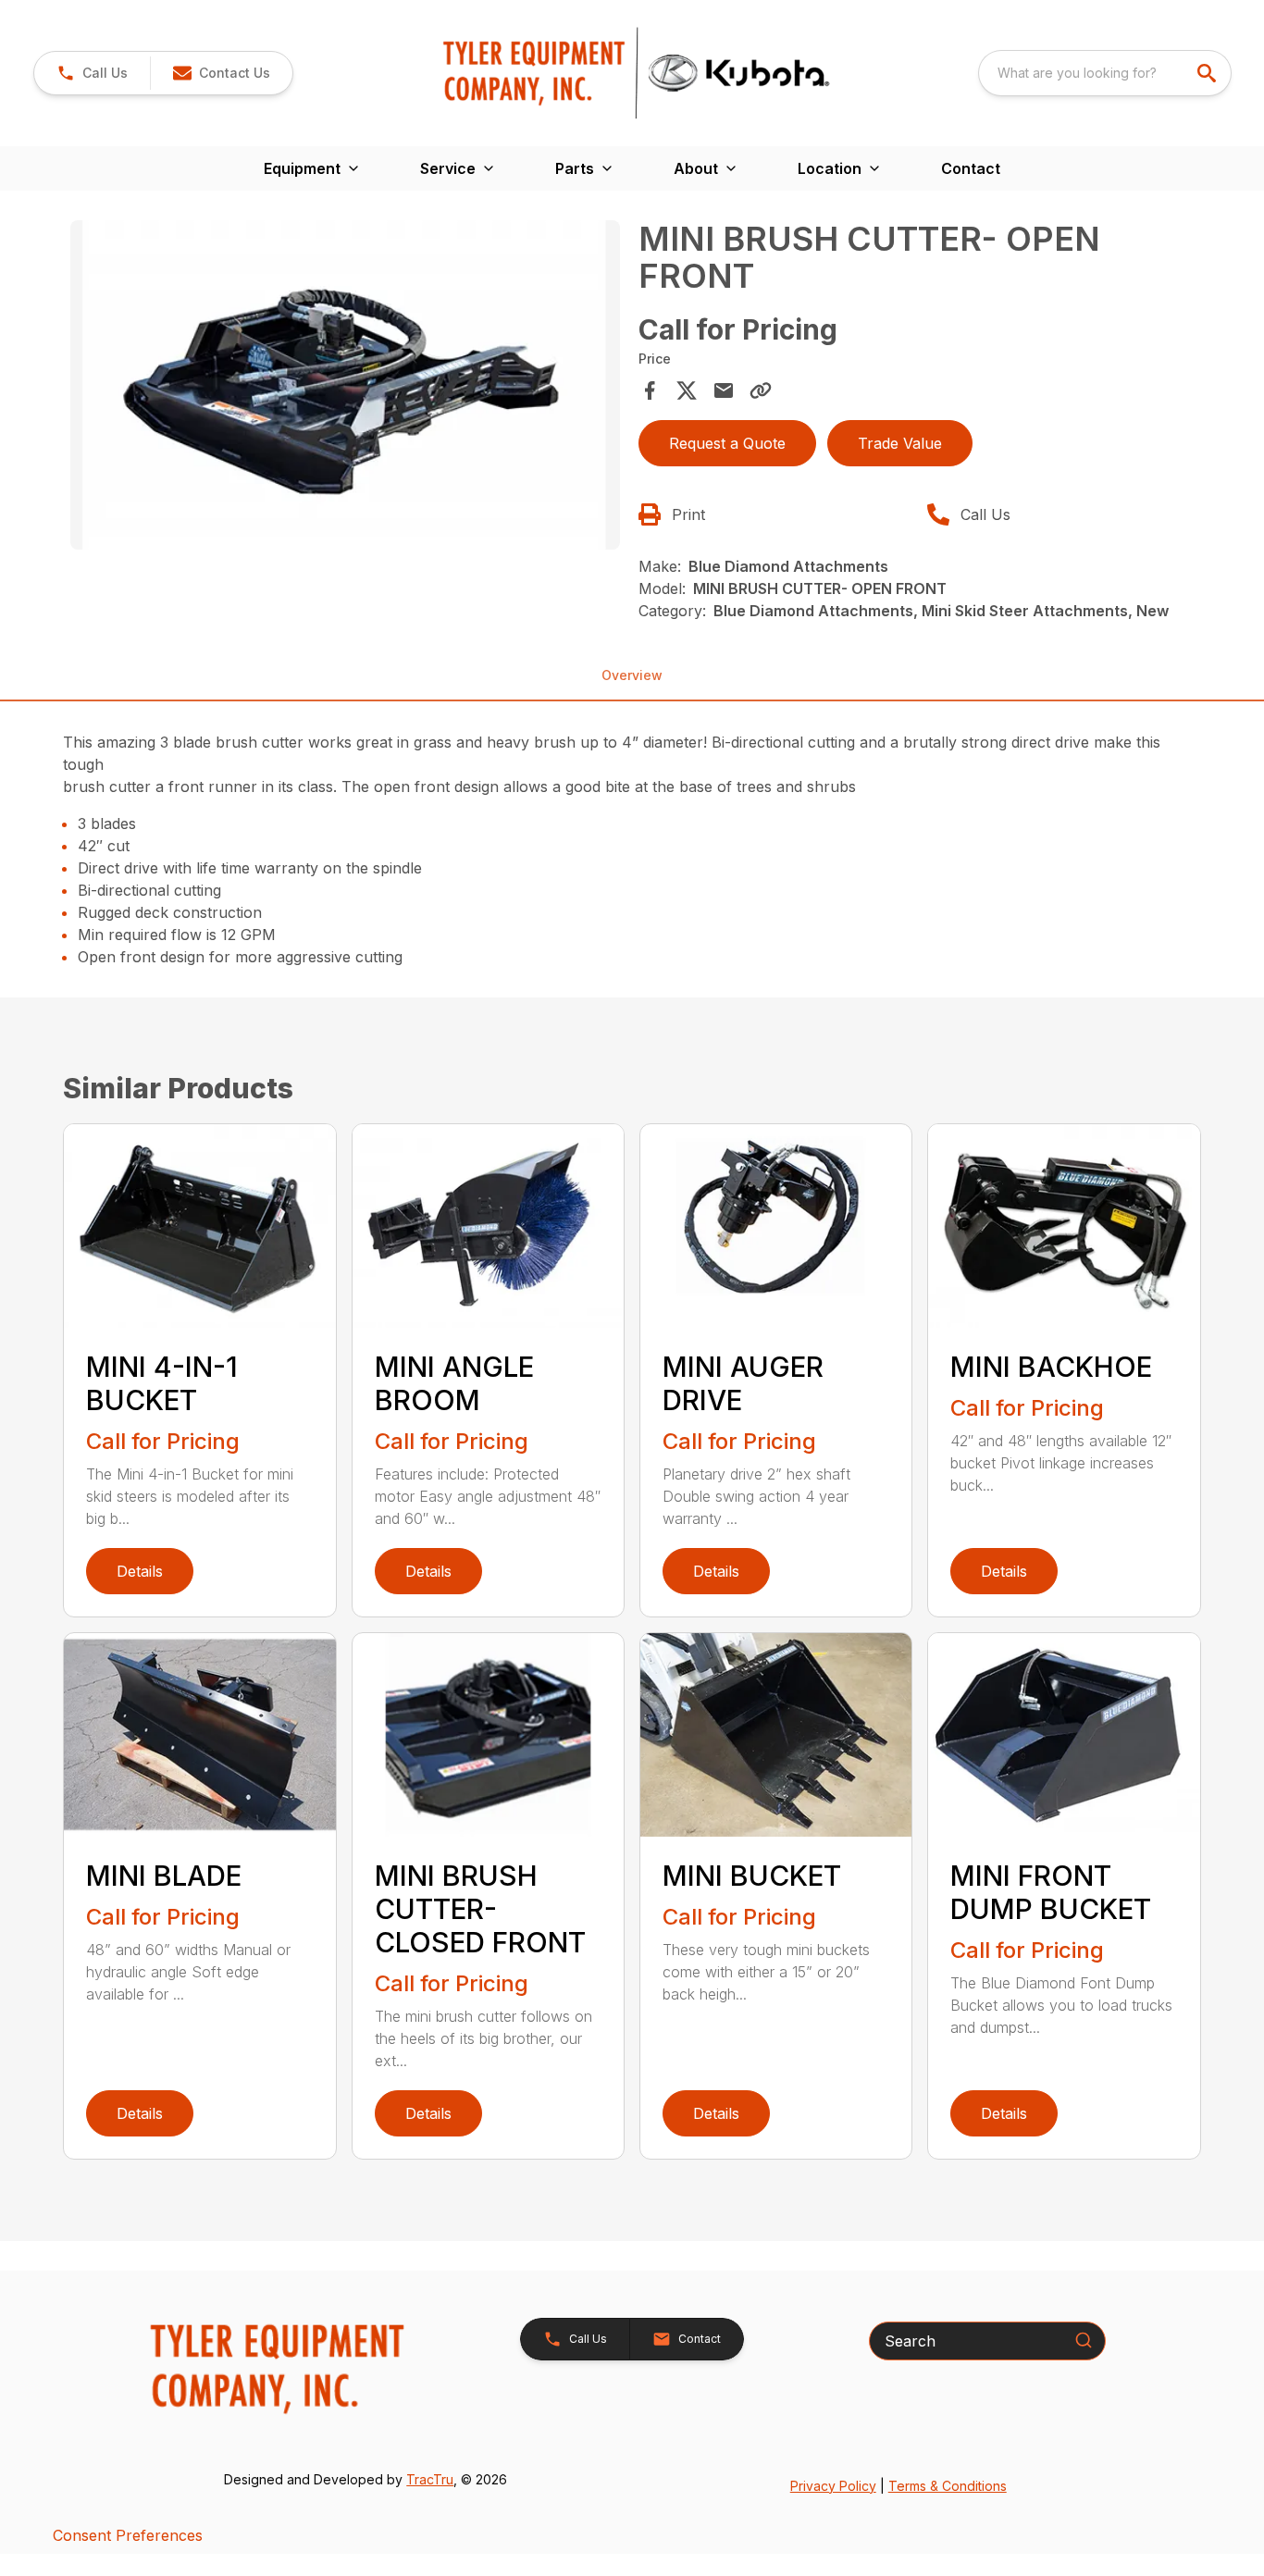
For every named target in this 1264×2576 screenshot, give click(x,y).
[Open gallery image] (345, 385)
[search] (1208, 73)
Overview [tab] (632, 675)
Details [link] (140, 1571)
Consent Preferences (128, 2535)
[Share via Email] (724, 390)
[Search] (1084, 2340)
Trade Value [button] (900, 443)
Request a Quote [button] (727, 443)
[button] (92, 73)
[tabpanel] (345, 388)
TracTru (430, 2479)
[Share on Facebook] (650, 390)
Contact (971, 168)
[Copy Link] (761, 390)
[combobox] (1105, 73)
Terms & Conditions (948, 2486)
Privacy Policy (833, 2486)
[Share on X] (687, 390)
